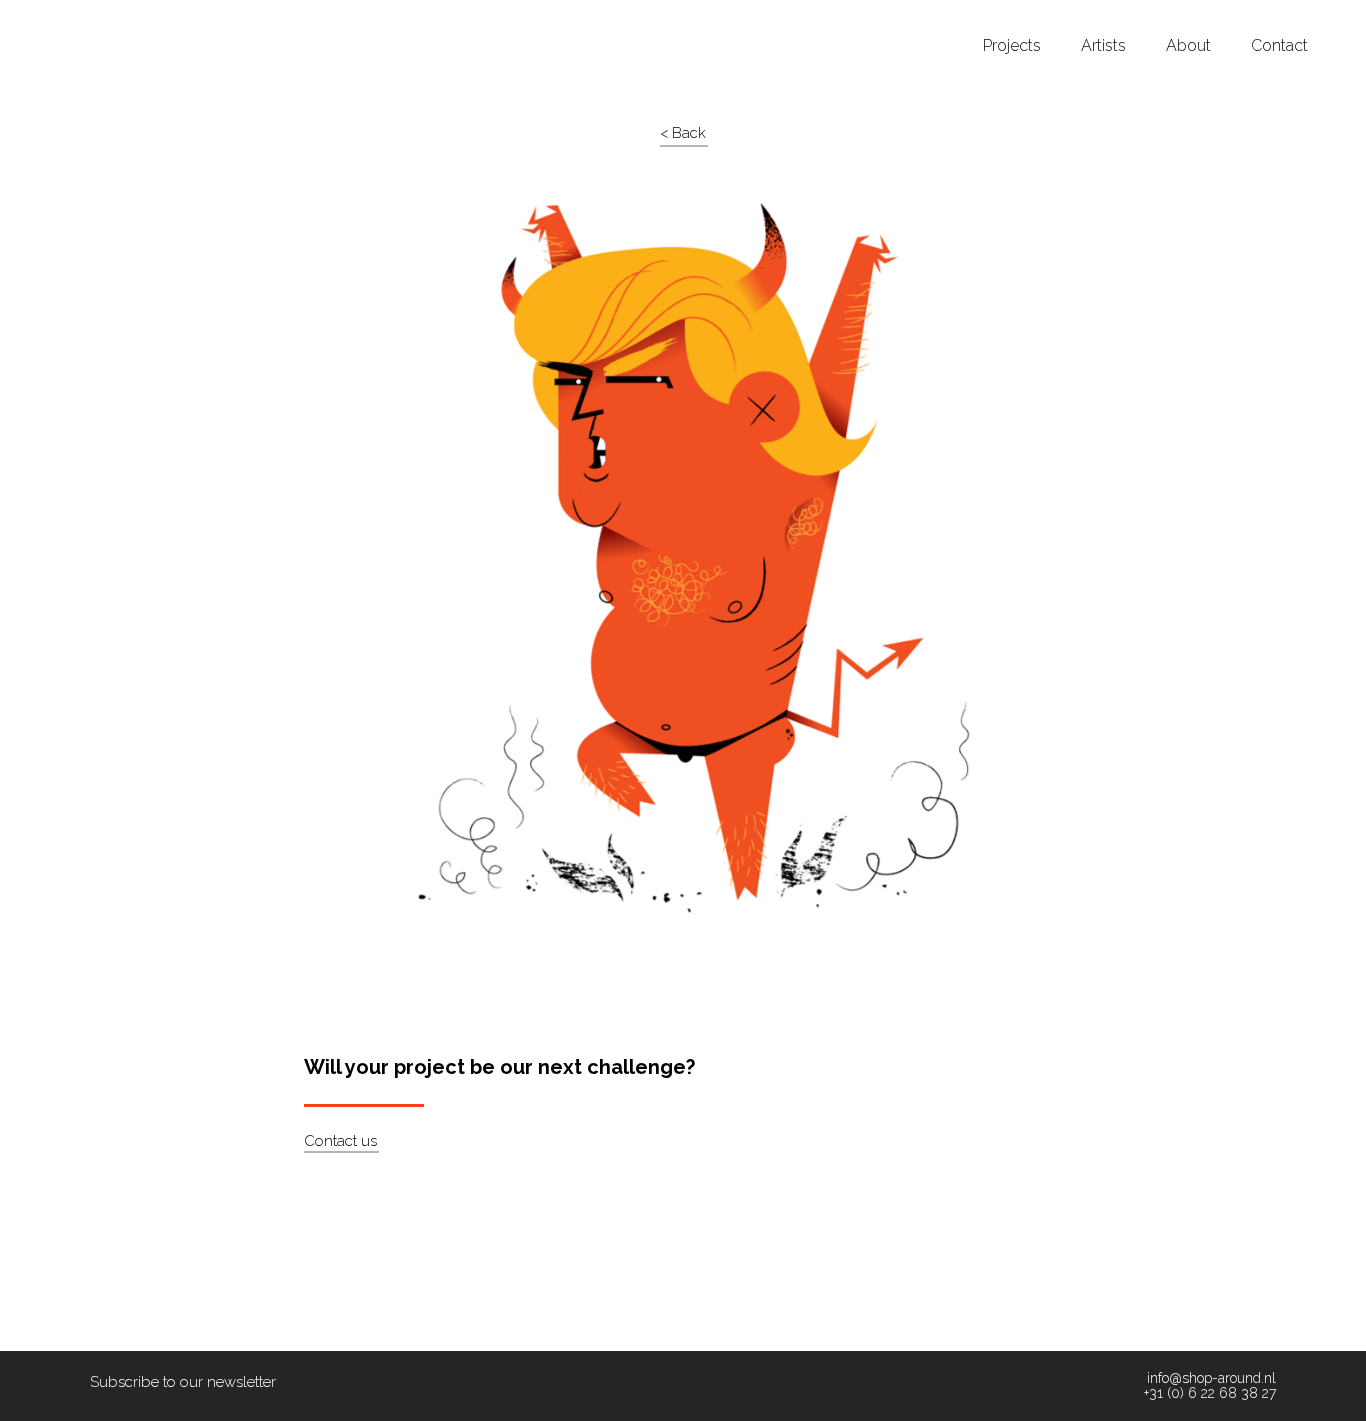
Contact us (340, 1141)
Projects (1012, 46)
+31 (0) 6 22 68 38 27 (1210, 1393)
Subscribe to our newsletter (183, 1382)
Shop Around (92, 19)
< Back (683, 133)
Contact (1279, 46)
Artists (1103, 46)
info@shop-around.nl (1211, 1378)
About (1188, 46)
